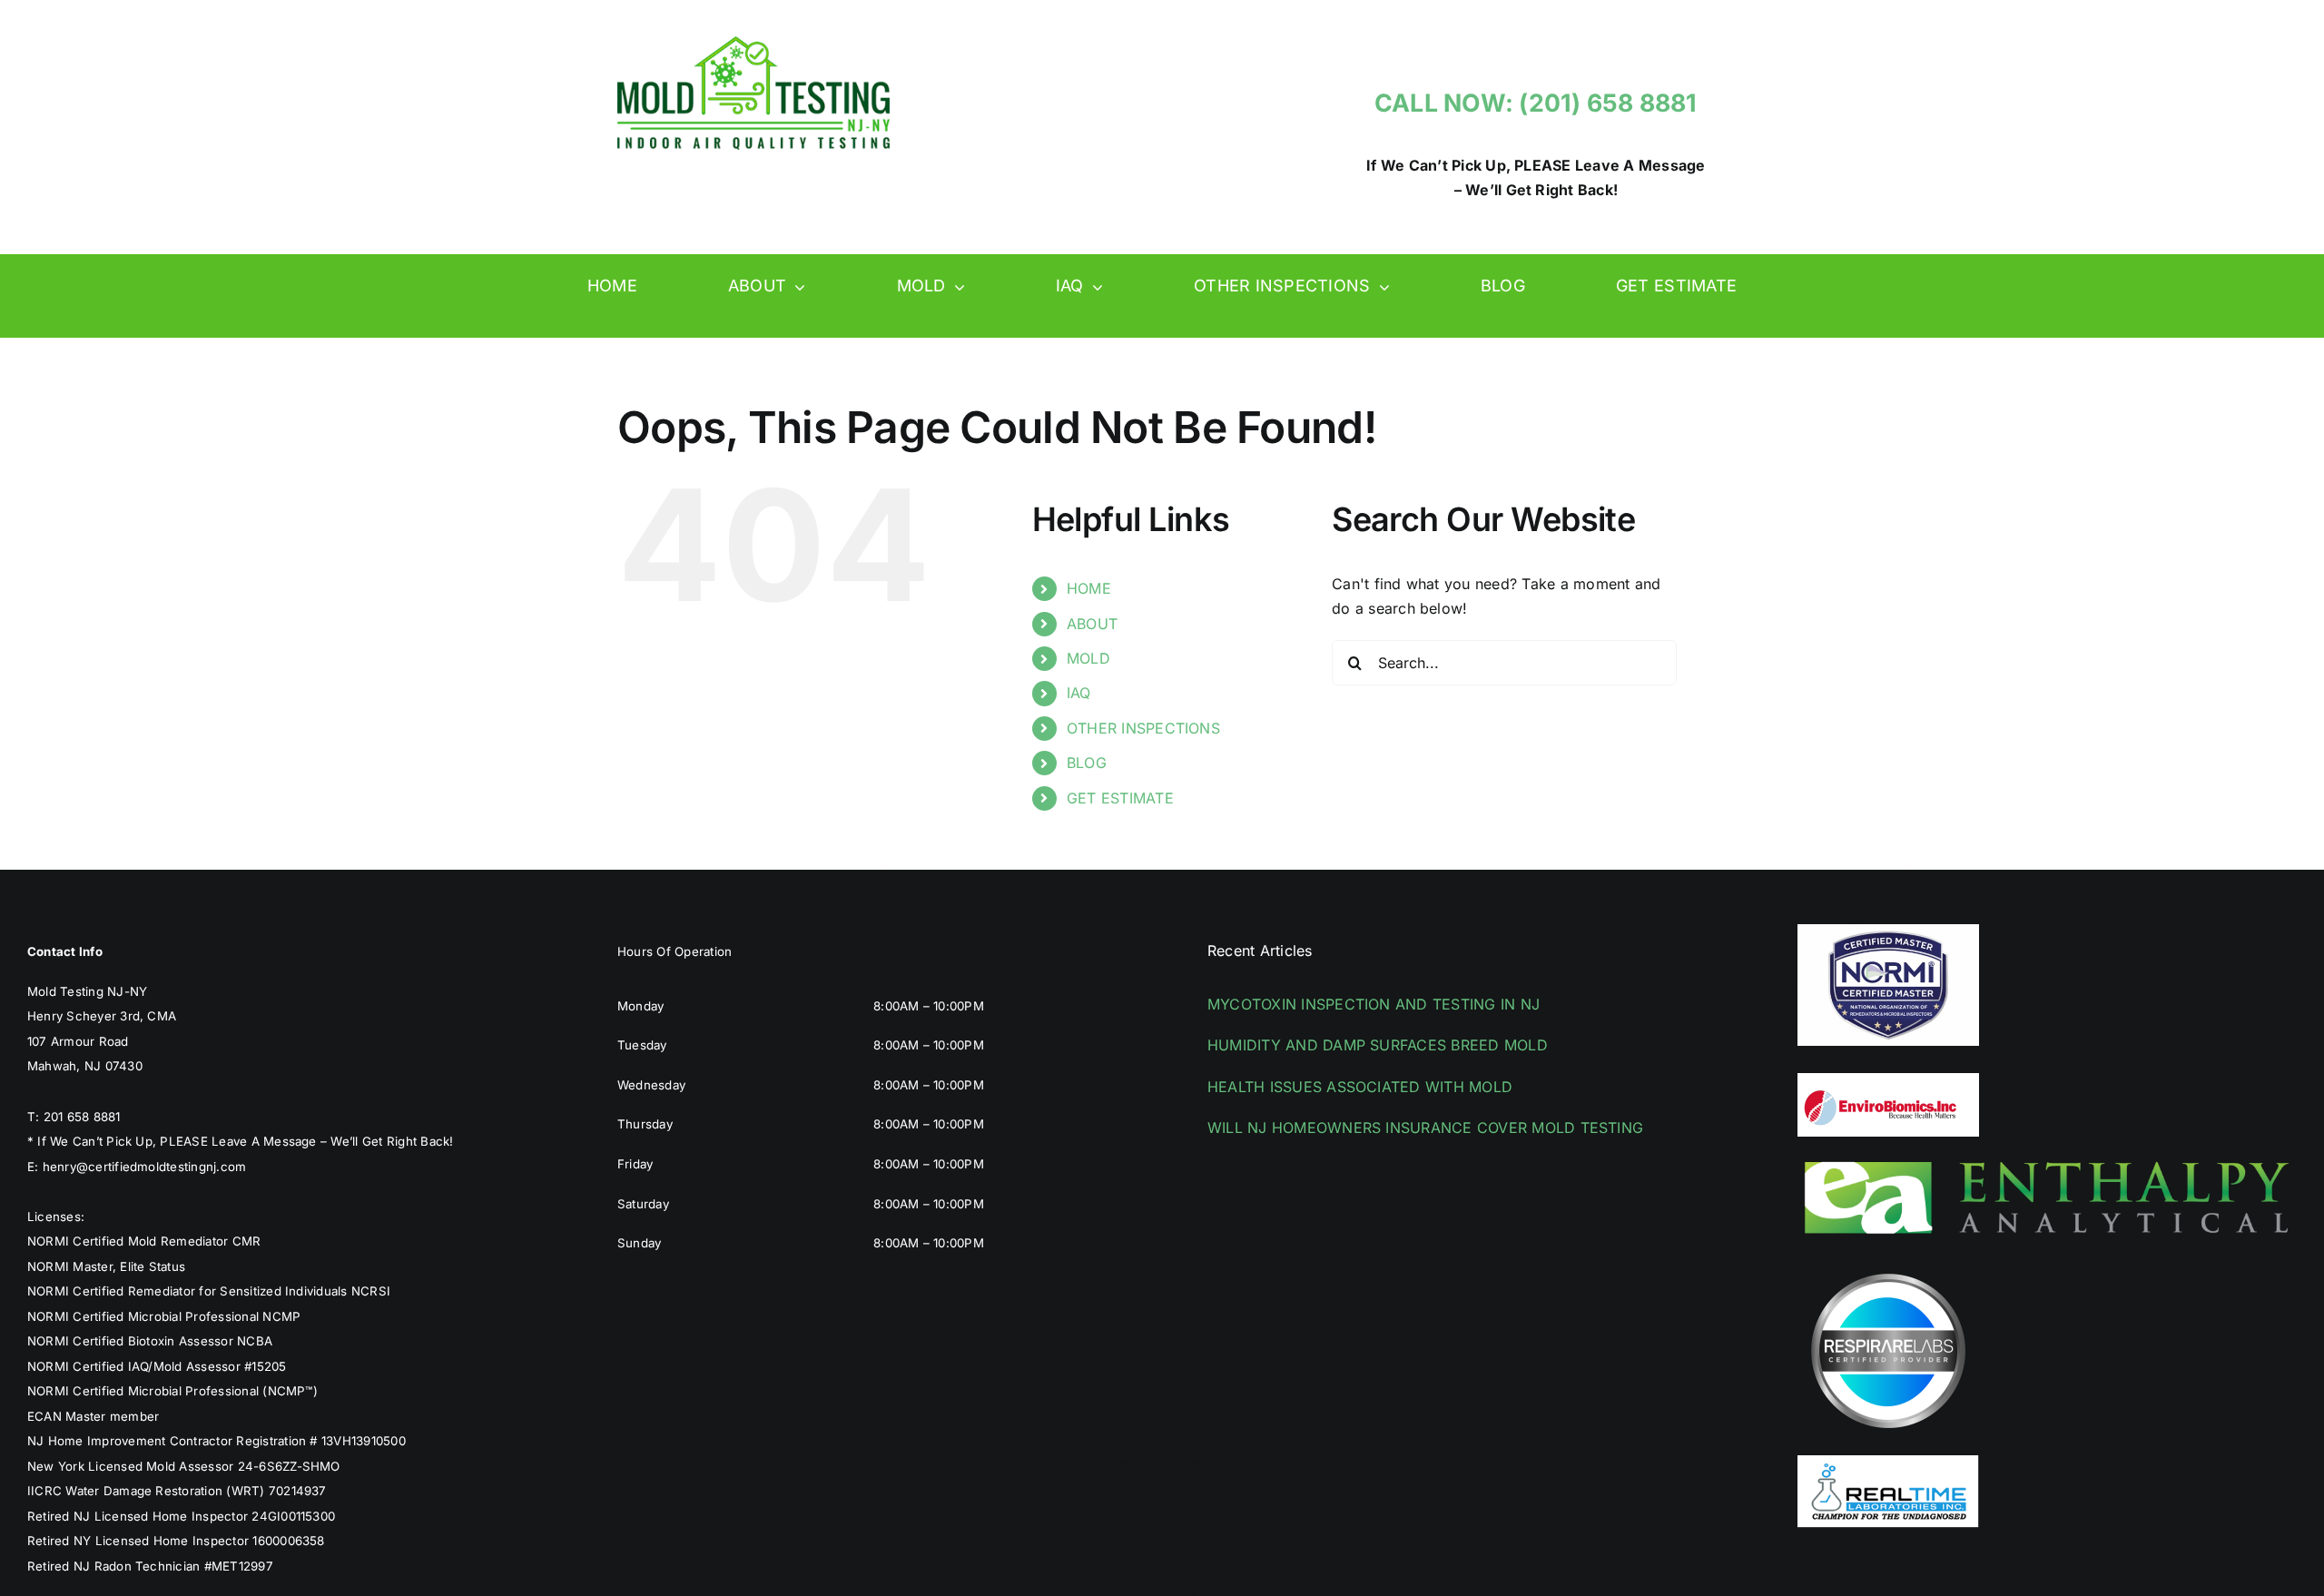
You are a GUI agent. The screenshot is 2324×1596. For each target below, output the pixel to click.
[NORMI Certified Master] (1888, 931)
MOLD (1088, 658)
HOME (1089, 588)
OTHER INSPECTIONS (1143, 728)
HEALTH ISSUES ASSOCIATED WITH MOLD (1360, 1087)
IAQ (1079, 693)
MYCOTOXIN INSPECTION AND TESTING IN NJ (1374, 1004)
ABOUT (1092, 624)
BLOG (1087, 763)
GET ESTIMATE (1120, 798)
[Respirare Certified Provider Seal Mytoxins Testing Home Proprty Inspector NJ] (1888, 1267)
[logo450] (753, 44)
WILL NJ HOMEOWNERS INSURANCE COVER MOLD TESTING (1425, 1128)
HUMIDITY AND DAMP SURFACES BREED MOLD (1378, 1045)
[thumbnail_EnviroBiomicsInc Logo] (1888, 1080)
